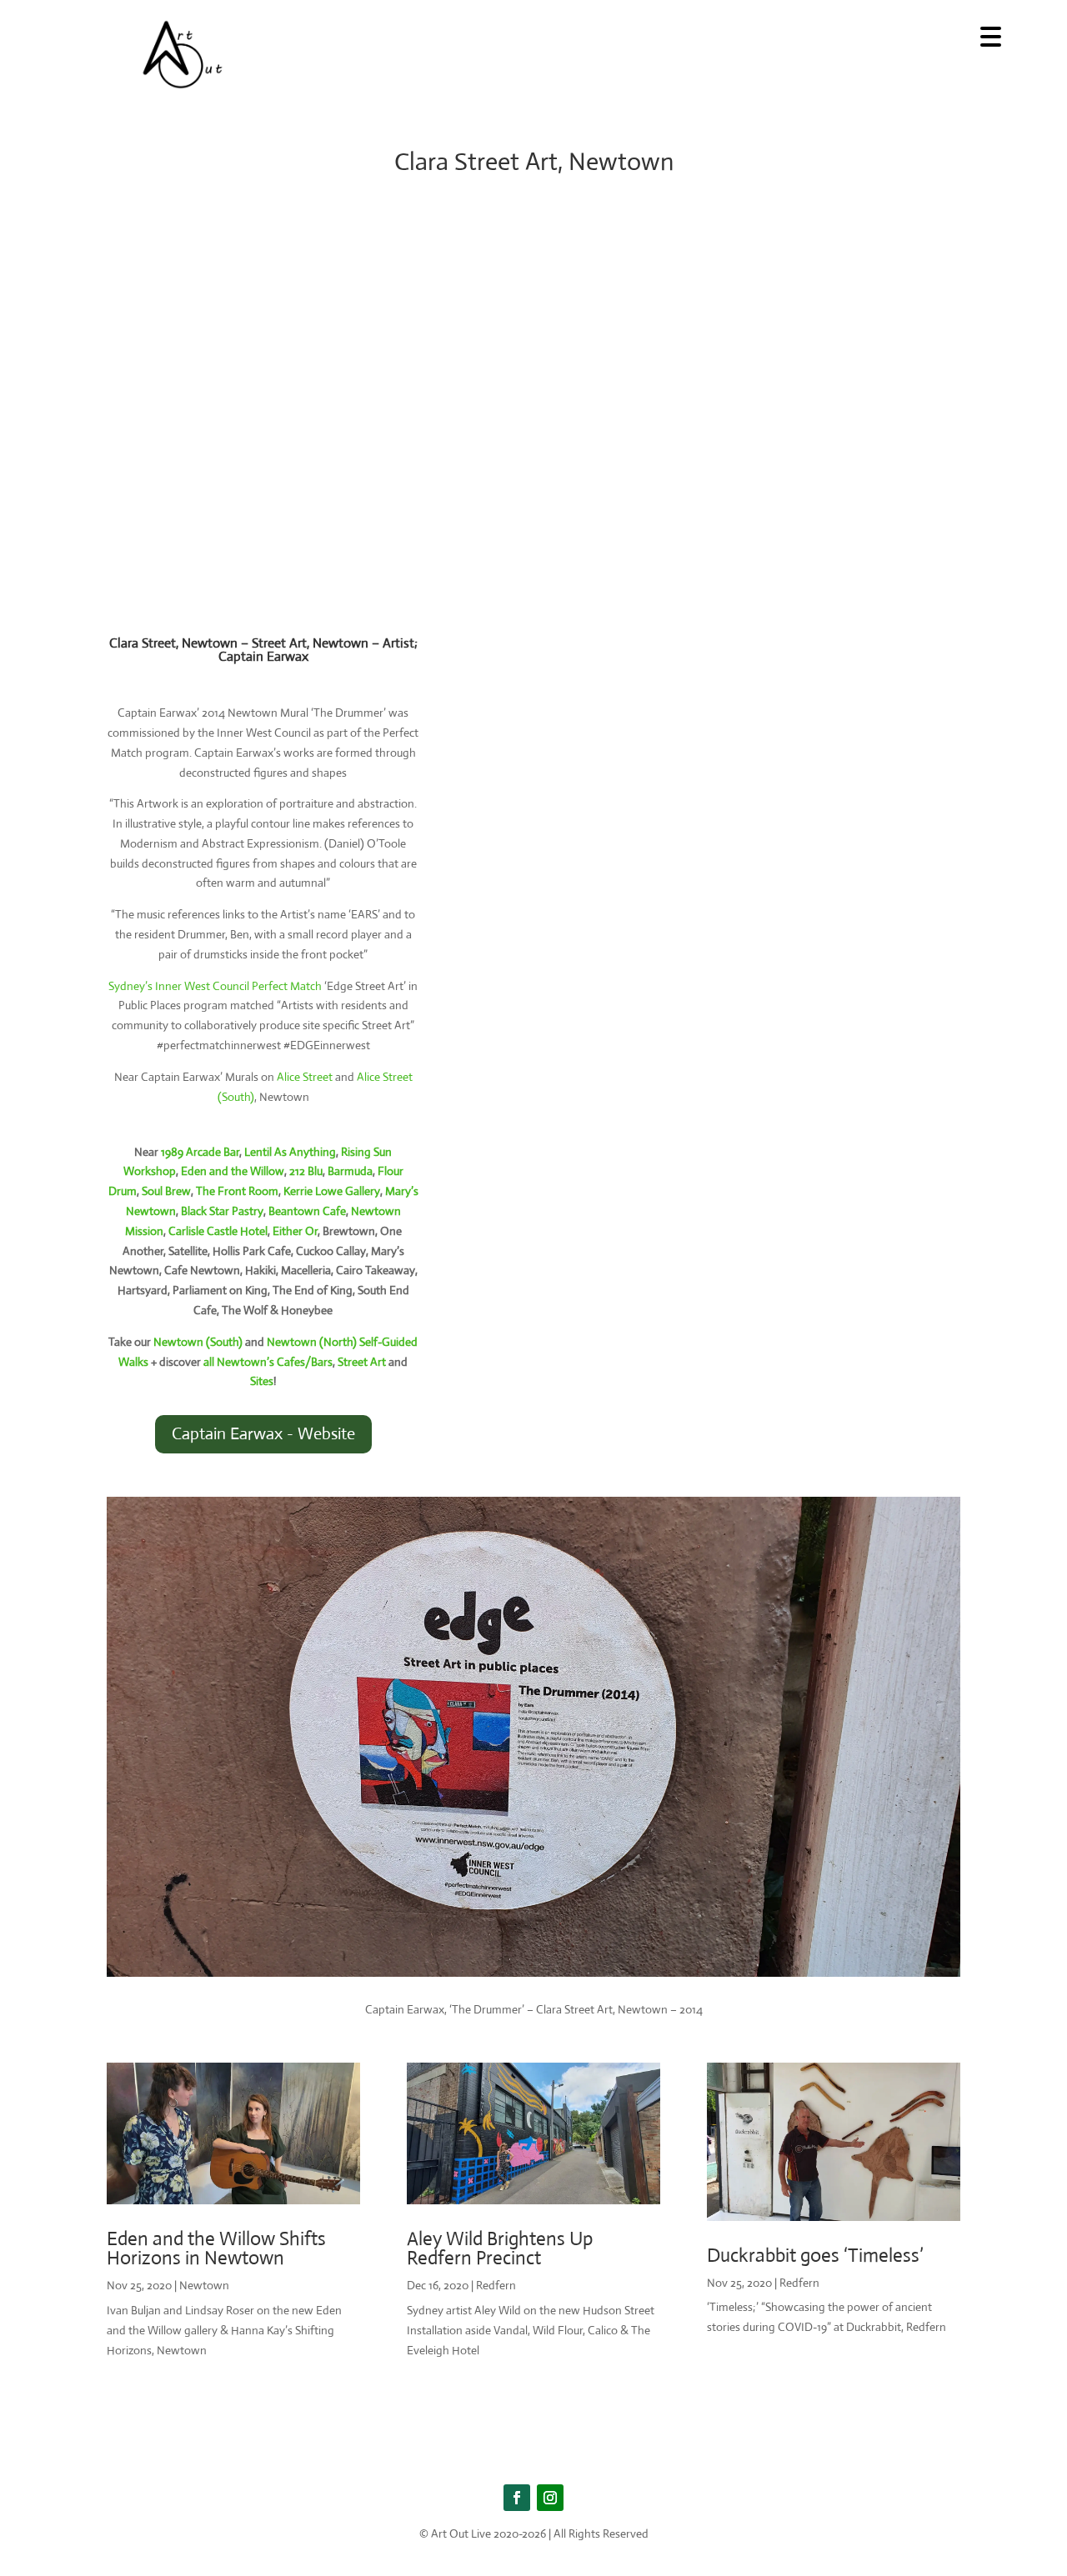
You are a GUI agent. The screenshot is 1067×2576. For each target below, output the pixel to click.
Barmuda (350, 1171)
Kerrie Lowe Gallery (332, 1191)
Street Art (362, 1362)
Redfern (496, 2285)
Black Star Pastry (222, 1211)
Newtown (204, 2285)
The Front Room (237, 1191)
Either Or (295, 1231)
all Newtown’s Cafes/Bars (268, 1362)
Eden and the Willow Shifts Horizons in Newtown (216, 2248)
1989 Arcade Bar (200, 1152)
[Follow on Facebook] (517, 2498)
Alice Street (305, 1077)
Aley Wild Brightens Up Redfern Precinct (500, 2248)
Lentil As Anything (290, 1152)
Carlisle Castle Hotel (218, 1231)
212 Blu (306, 1171)
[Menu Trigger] (991, 35)
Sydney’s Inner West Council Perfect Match (215, 986)
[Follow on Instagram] (550, 2498)
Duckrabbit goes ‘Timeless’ (815, 2256)
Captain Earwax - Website (263, 1434)
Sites (262, 1381)
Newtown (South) (198, 1342)
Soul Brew (166, 1191)
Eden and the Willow (233, 1171)
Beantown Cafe (307, 1211)
